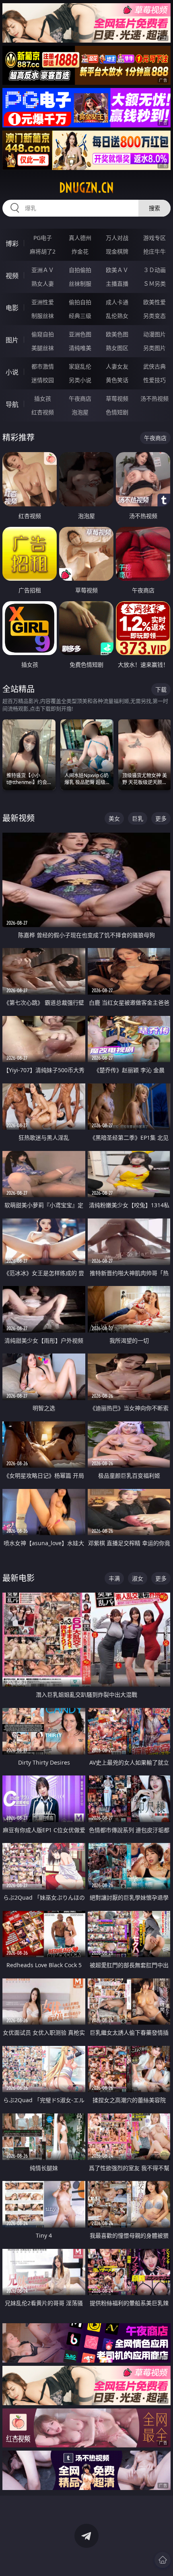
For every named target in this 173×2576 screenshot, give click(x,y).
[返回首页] (163, 2560)
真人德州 (80, 238)
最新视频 (19, 818)
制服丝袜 (43, 316)
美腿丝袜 (43, 348)
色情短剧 (117, 412)
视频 (12, 276)
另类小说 (80, 380)
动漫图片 (154, 334)
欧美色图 (117, 334)
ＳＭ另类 (154, 284)
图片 (12, 340)
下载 (161, 689)
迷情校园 (43, 380)
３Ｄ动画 (154, 270)
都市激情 (43, 366)
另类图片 (154, 348)
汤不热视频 (154, 398)
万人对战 (117, 238)
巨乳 (138, 818)
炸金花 (80, 251)
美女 (114, 818)
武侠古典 (154, 366)
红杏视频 (43, 412)
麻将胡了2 (43, 251)
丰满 (114, 1578)
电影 (12, 308)
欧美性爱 (154, 302)
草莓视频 (117, 398)
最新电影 (19, 1578)
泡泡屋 (80, 412)
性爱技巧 (154, 380)
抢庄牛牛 (154, 251)
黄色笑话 (117, 380)
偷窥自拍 (43, 334)
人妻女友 (117, 366)
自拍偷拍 (80, 270)
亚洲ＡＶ (43, 270)
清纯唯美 (80, 348)
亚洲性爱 (43, 302)
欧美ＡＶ (117, 270)
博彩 (12, 244)
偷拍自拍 (80, 302)
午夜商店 (80, 398)
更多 (161, 818)
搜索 (154, 208)
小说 (12, 372)
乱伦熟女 (117, 316)
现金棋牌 (117, 251)
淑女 (138, 1578)
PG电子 (43, 238)
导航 (12, 404)
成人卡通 (117, 302)
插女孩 (43, 398)
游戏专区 (154, 238)
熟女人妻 (43, 284)
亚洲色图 (80, 334)
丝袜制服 (80, 284)
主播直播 (117, 284)
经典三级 (80, 316)
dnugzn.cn (86, 188)
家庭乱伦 (80, 366)
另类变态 (154, 316)
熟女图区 (117, 348)
